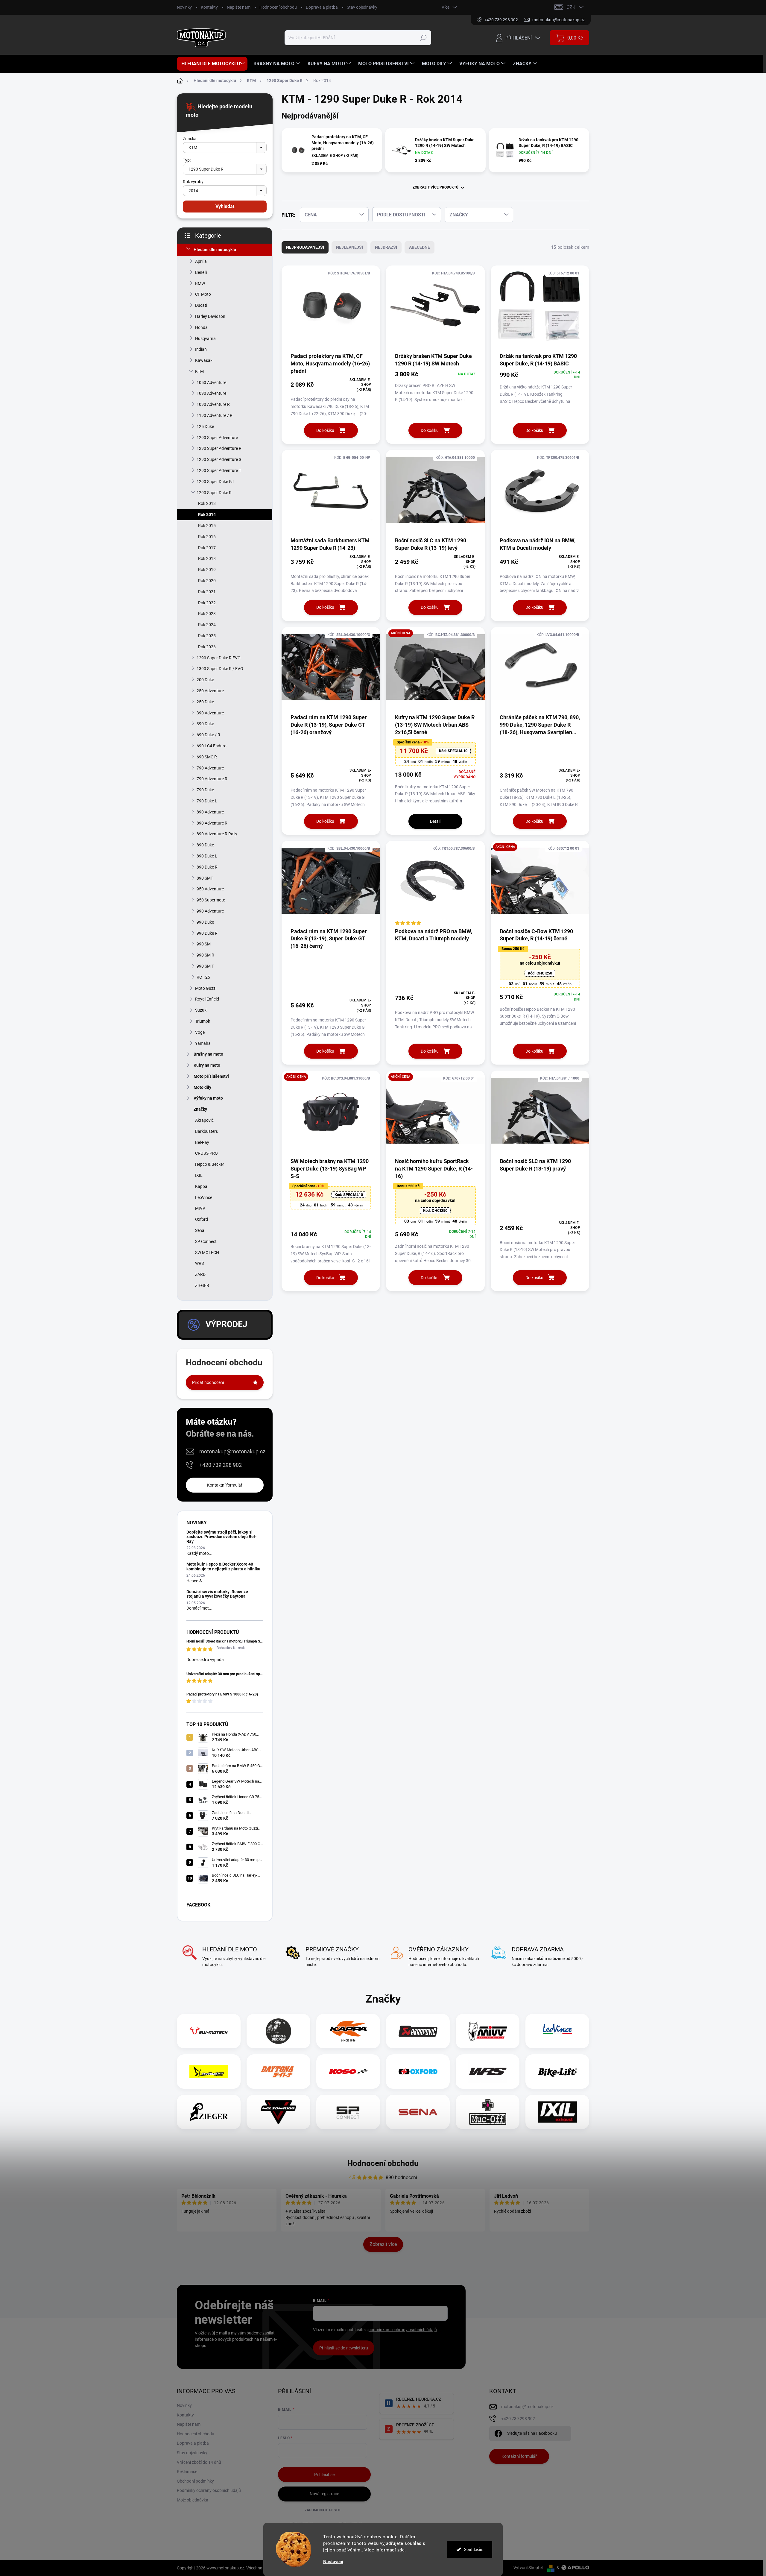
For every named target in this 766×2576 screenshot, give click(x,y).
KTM (199, 371)
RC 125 (203, 977)
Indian (201, 349)
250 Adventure (210, 691)
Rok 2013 (207, 503)
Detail (435, 821)
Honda (201, 327)
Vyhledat (225, 206)
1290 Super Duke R (214, 493)
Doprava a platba (322, 7)
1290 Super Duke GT (215, 482)
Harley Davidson (210, 316)
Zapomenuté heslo (322, 2510)
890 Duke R (207, 867)
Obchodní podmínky (195, 2481)
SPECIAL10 (453, 751)
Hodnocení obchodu (278, 7)
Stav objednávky (362, 7)
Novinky (184, 7)
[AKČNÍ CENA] (435, 670)
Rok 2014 (207, 514)
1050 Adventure (211, 382)
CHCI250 (540, 973)
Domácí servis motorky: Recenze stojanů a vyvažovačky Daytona (217, 1594)
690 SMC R (207, 757)
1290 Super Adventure (217, 438)
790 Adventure (210, 768)
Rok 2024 (207, 625)
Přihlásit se (324, 2475)
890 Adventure (210, 812)
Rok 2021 (207, 592)
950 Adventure (210, 889)
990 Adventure (210, 911)
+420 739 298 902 (221, 1465)
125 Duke (205, 426)
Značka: (190, 139)
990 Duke (205, 922)
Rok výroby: (194, 182)
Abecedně (420, 247)
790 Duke (205, 790)
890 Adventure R (212, 823)
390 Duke (205, 724)
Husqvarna (205, 338)
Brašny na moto (208, 1054)
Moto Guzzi (206, 988)
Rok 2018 (207, 558)
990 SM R (205, 955)
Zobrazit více (383, 2244)
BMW (200, 283)
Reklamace (187, 2472)
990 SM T (205, 966)
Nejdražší (386, 247)
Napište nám (239, 7)
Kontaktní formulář (225, 1485)
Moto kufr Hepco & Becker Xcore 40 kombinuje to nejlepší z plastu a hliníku (223, 1566)
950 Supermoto (211, 900)
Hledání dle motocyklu (215, 250)
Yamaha (203, 1043)
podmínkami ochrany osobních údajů (403, 2330)
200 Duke (205, 680)
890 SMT (205, 878)
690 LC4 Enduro (212, 746)
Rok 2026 (207, 647)
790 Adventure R (212, 779)
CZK (571, 7)
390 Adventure (210, 713)
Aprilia (201, 261)
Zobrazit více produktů (436, 187)
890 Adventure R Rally (217, 834)
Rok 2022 (207, 603)
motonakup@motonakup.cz (232, 1451)
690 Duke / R (208, 735)
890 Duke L (207, 856)
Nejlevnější (349, 247)
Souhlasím (474, 2549)
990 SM (204, 944)
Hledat (424, 38)
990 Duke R (207, 933)
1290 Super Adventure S (219, 459)
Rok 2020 (207, 581)
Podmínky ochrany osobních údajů (209, 2490)
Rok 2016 (207, 537)
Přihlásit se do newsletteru (344, 2348)
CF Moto (203, 294)
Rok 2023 (207, 614)
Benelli (201, 272)
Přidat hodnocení (208, 1382)
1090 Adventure (211, 393)
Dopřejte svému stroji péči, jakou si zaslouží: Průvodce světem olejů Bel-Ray (221, 1537)
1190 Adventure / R (215, 415)
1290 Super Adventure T (219, 470)
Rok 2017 (207, 548)
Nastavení (333, 2562)
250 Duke (205, 702)
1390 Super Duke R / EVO (220, 669)
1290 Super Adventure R (219, 448)
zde (401, 2550)
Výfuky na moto (208, 1098)
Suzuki (201, 1010)
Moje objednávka (193, 2500)
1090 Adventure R (213, 404)
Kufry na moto (207, 1065)
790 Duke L (207, 801)
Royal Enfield (207, 999)
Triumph (203, 1021)
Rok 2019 (207, 570)
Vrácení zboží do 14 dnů (199, 2462)
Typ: (187, 160)
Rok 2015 (207, 526)
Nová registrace (324, 2494)
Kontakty (209, 7)
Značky (200, 1109)
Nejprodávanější (305, 247)
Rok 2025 (207, 636)
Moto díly (202, 1087)
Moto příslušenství (211, 1076)
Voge (200, 1032)
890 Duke (205, 845)
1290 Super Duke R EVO (219, 658)
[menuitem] (212, 64)
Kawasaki (204, 360)
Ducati (201, 305)
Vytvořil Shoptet (528, 2568)
